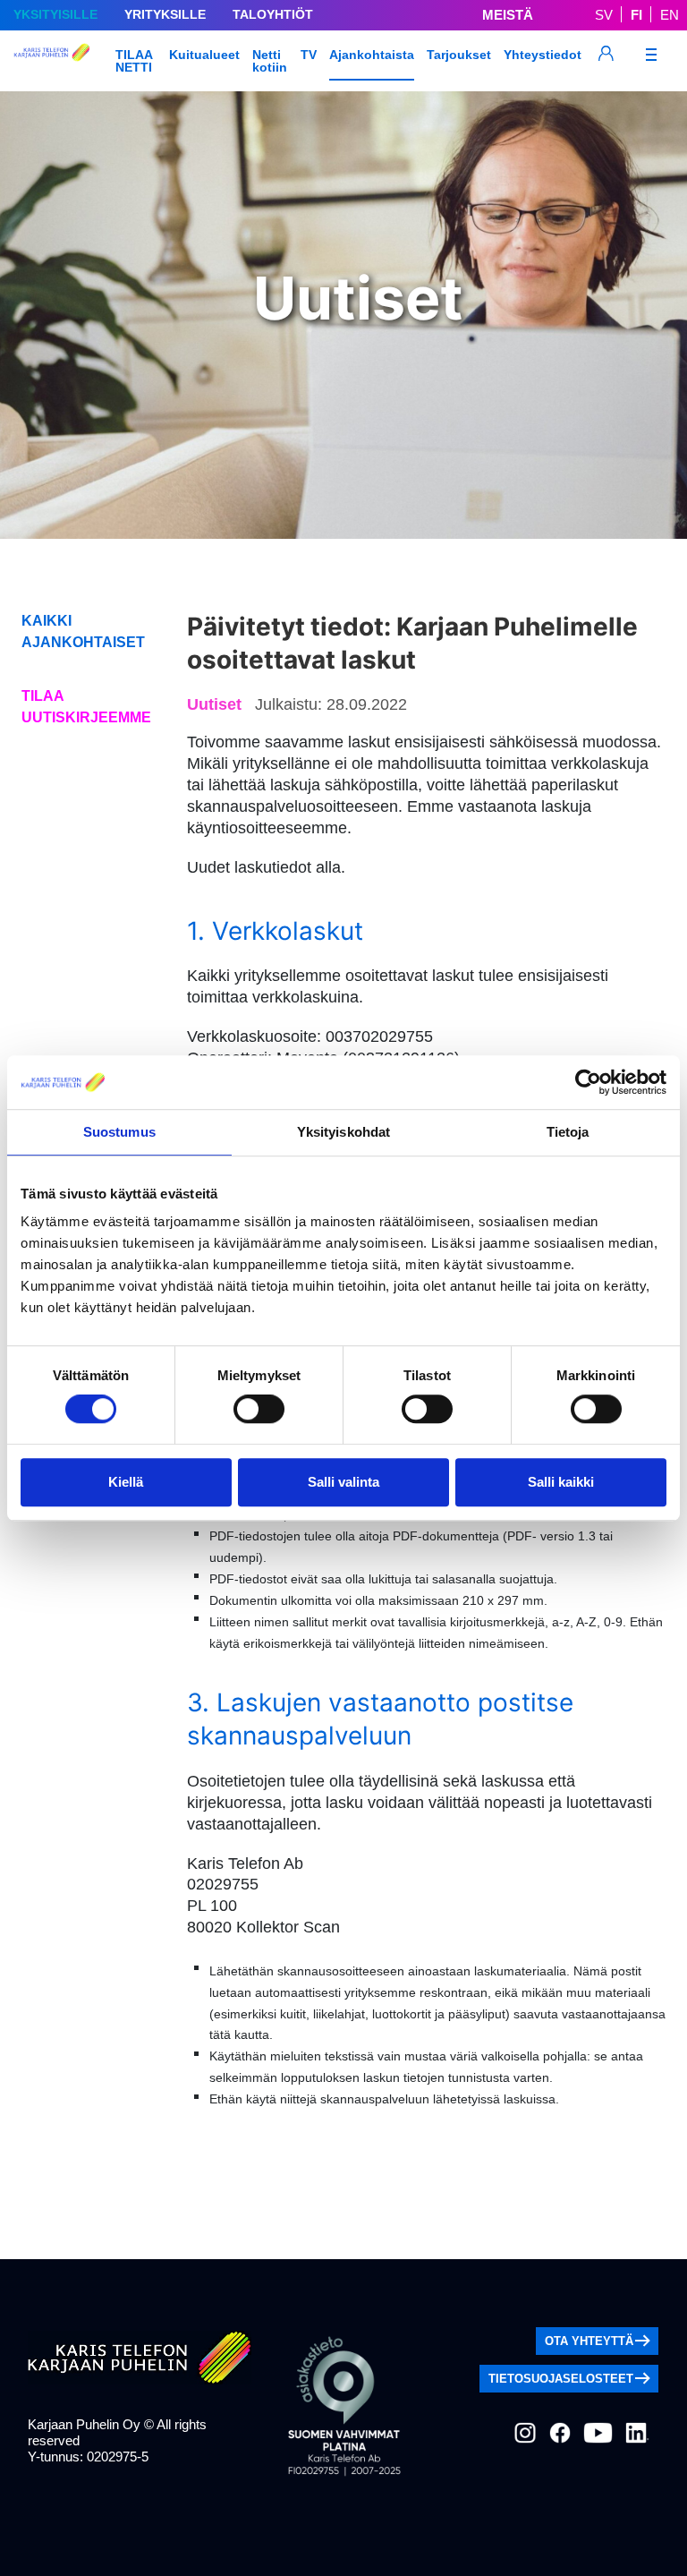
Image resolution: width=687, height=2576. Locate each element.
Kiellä (126, 1482)
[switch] (259, 1409)
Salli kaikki (561, 1482)
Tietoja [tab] (568, 1132)
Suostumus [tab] (119, 1132)
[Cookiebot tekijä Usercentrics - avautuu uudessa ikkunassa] (588, 1082)
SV (604, 15)
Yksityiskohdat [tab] (343, 1132)
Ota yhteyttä (589, 2341)
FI (636, 15)
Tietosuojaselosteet (561, 2379)
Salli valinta (343, 1482)
